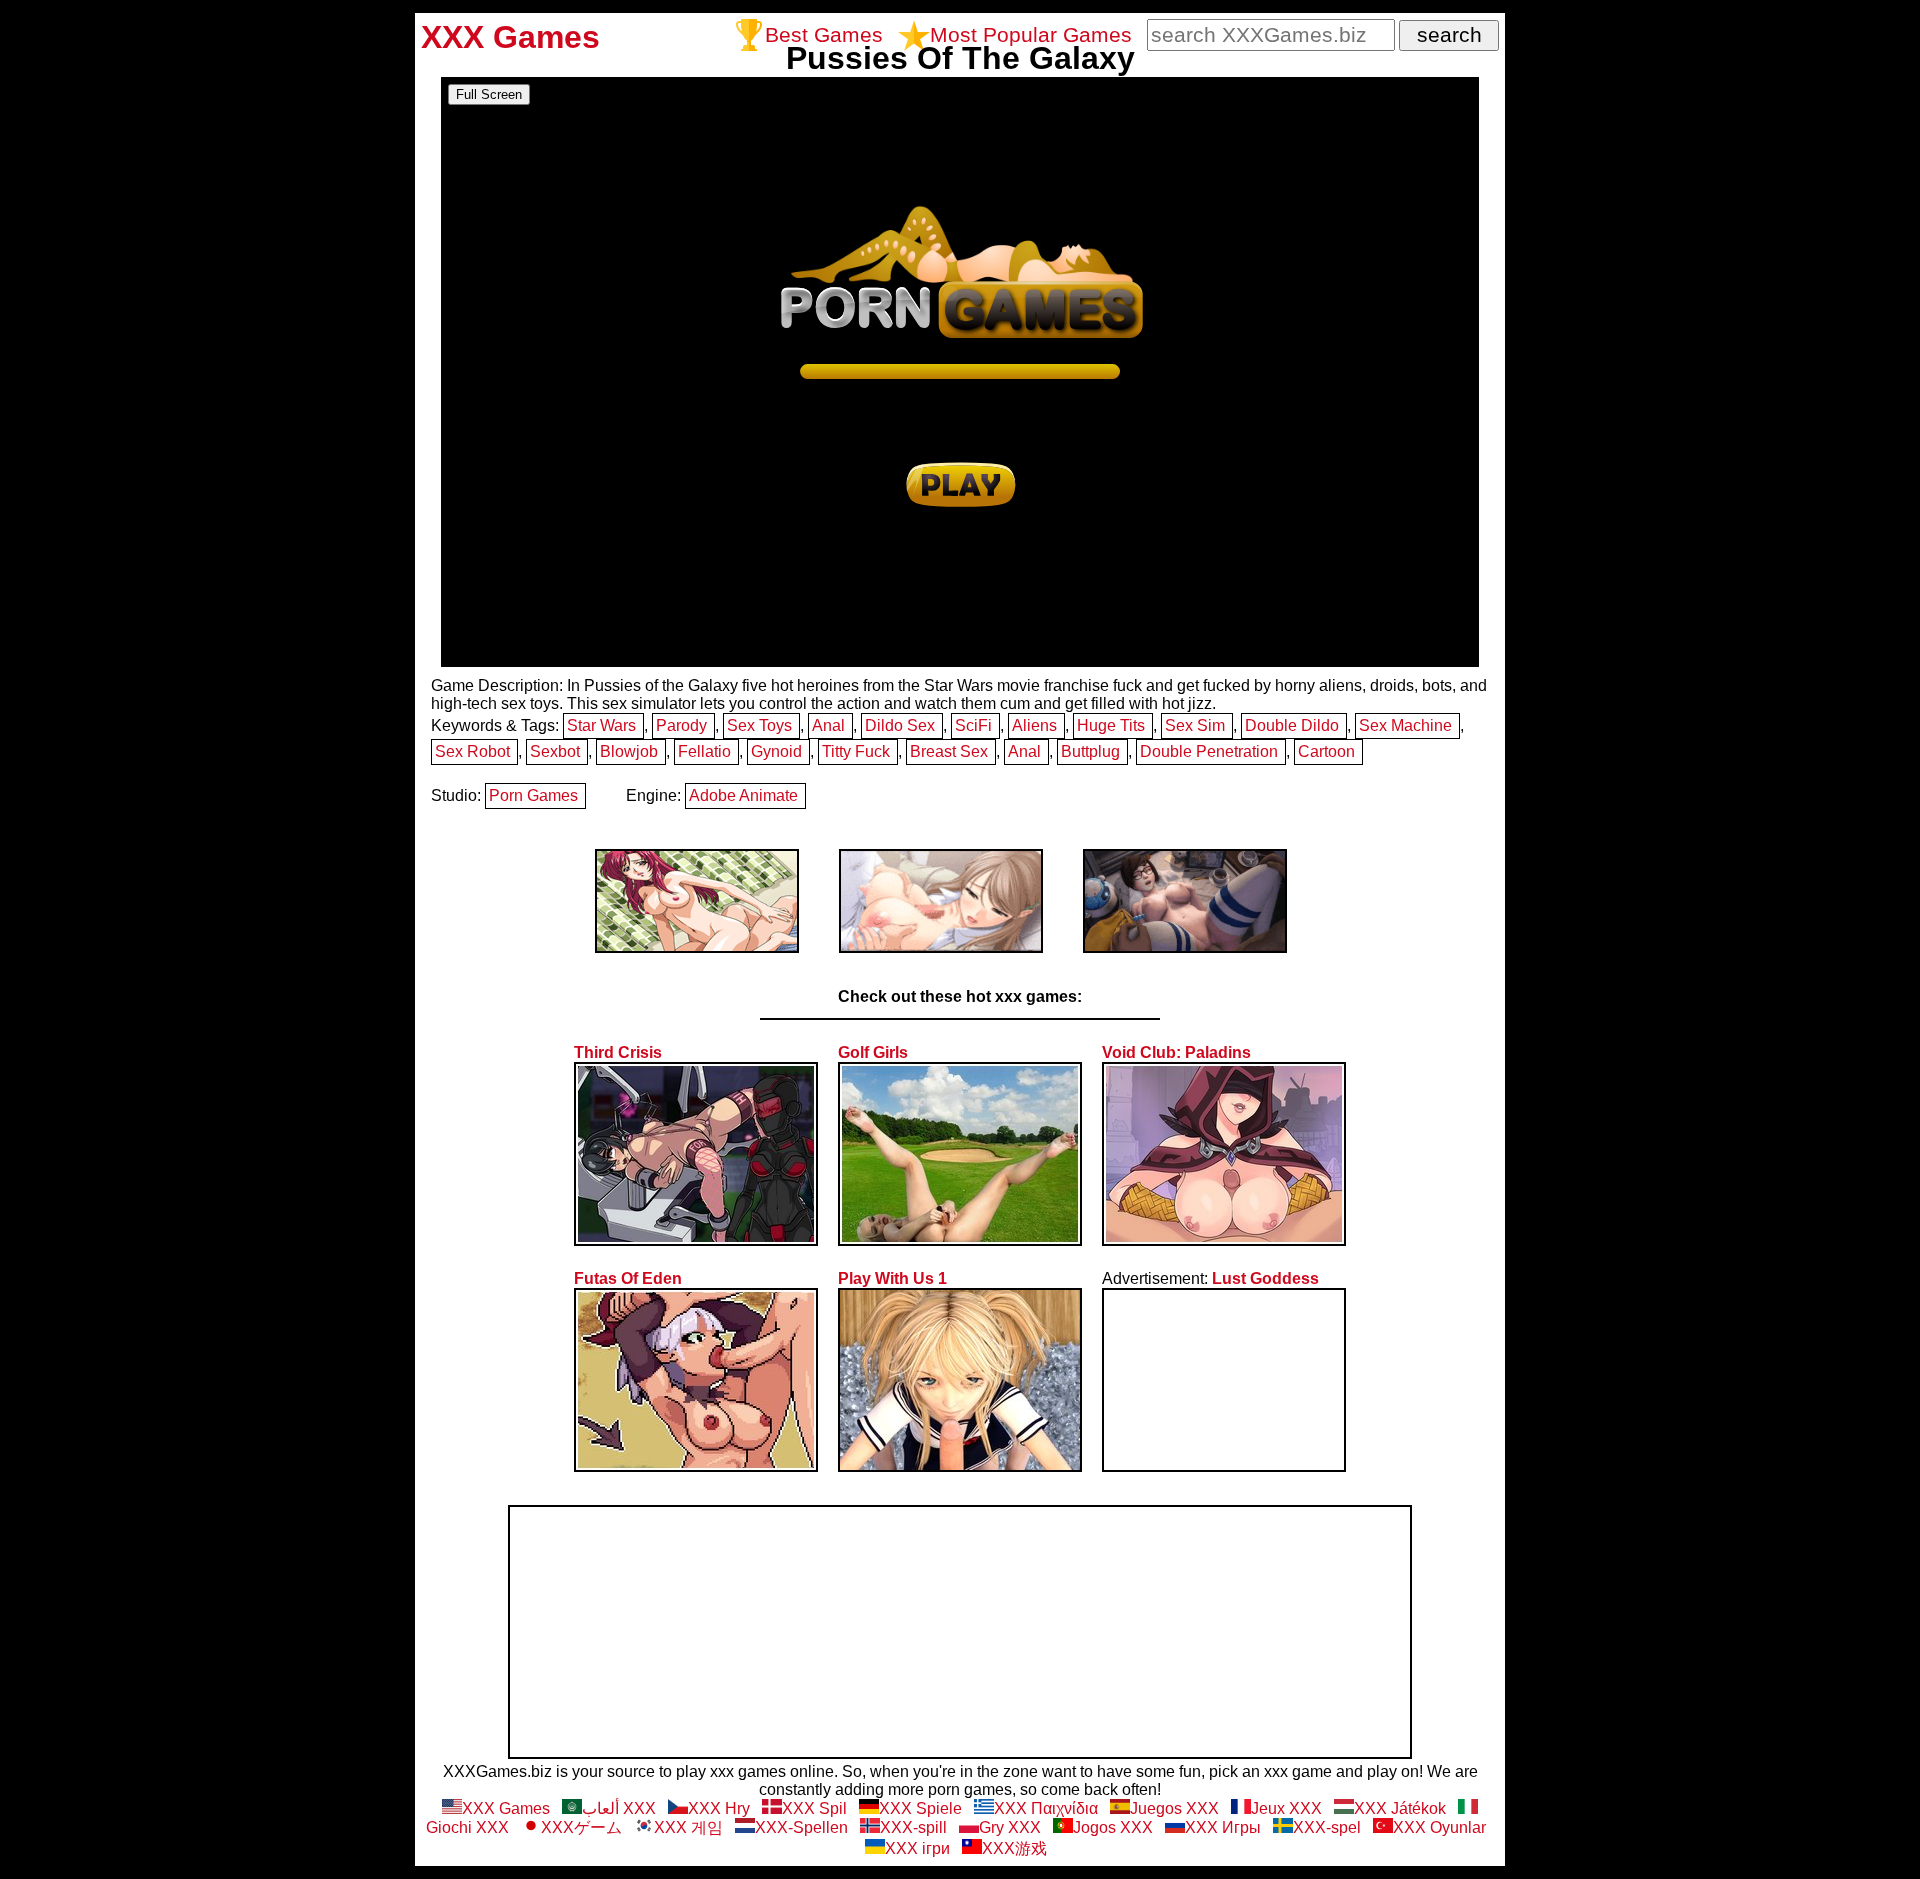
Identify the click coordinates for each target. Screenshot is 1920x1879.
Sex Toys (759, 725)
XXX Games (506, 1808)
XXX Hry (719, 1808)
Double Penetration (1209, 751)
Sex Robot (472, 751)
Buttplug (1090, 751)
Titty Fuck (856, 751)
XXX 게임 (688, 1827)
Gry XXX (1010, 1827)
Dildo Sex (900, 725)
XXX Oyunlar (1439, 1827)
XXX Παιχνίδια (1046, 1808)
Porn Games (533, 795)
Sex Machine (1405, 725)
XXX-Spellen (801, 1827)
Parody (681, 725)
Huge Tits (1111, 725)
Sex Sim (1195, 725)
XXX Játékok (1400, 1808)
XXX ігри (917, 1848)
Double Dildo (1292, 725)
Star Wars (601, 725)
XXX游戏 (1014, 1848)
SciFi (973, 725)
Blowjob (629, 751)
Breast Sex (949, 751)
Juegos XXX (1174, 1808)
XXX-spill (913, 1827)
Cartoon (1326, 751)
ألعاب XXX (619, 1808)
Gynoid (776, 751)
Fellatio (704, 751)
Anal (828, 725)
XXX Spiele (920, 1808)
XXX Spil (814, 1808)
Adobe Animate (743, 795)
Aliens (1034, 725)
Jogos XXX (1113, 1827)
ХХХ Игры (1223, 1827)
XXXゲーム (581, 1827)
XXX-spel (1327, 1827)
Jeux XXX (1286, 1808)
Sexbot (555, 751)
